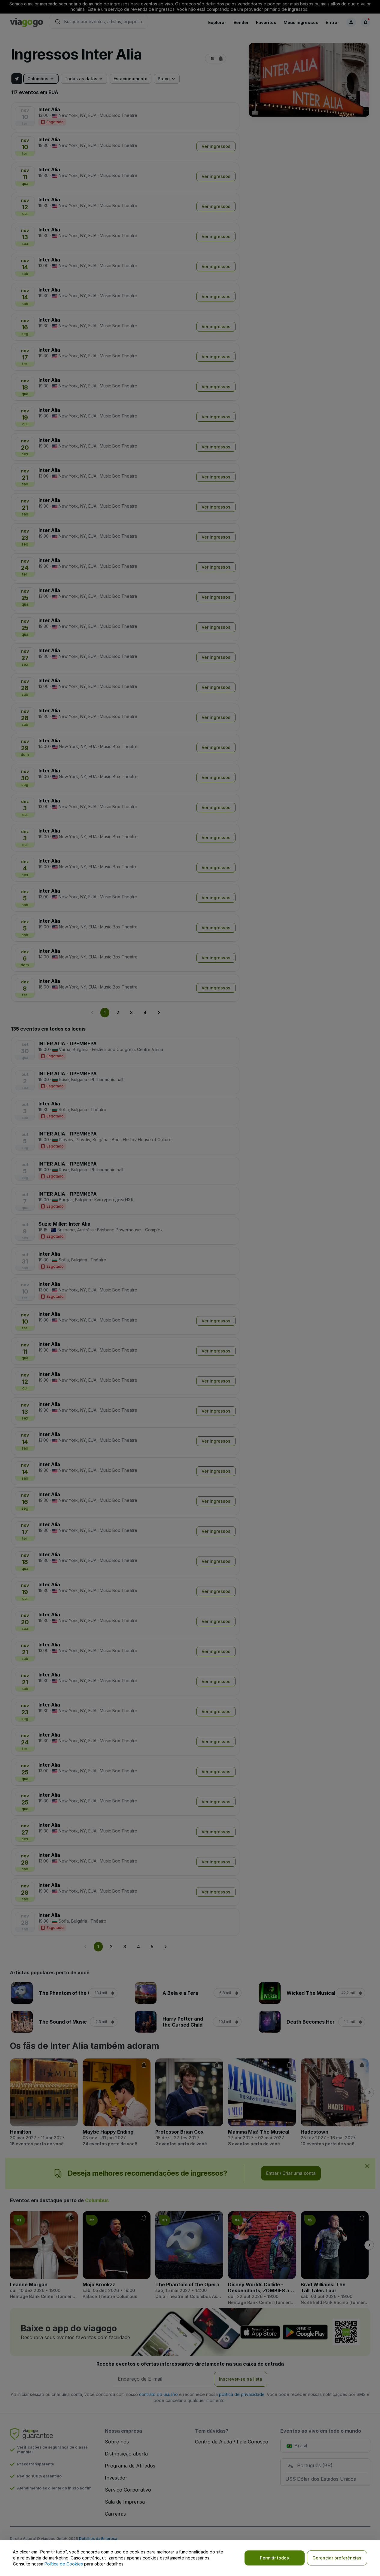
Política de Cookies (64, 2564)
